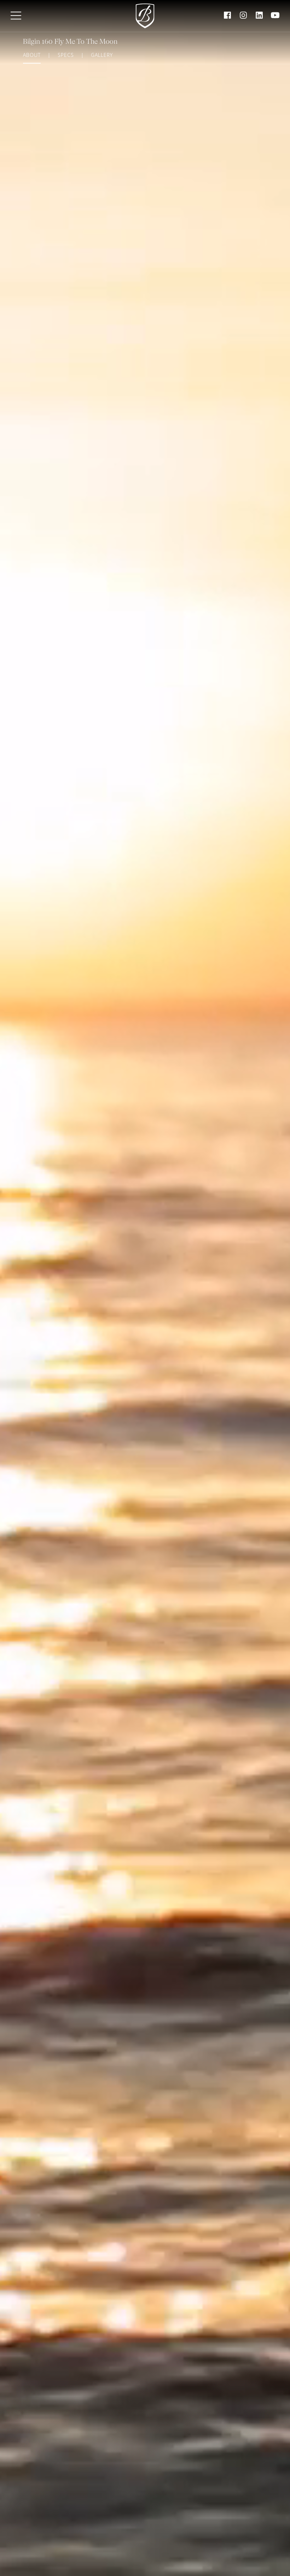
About (32, 55)
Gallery (102, 55)
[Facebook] (227, 16)
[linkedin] (259, 16)
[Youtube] (275, 16)
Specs (66, 55)
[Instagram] (243, 16)
